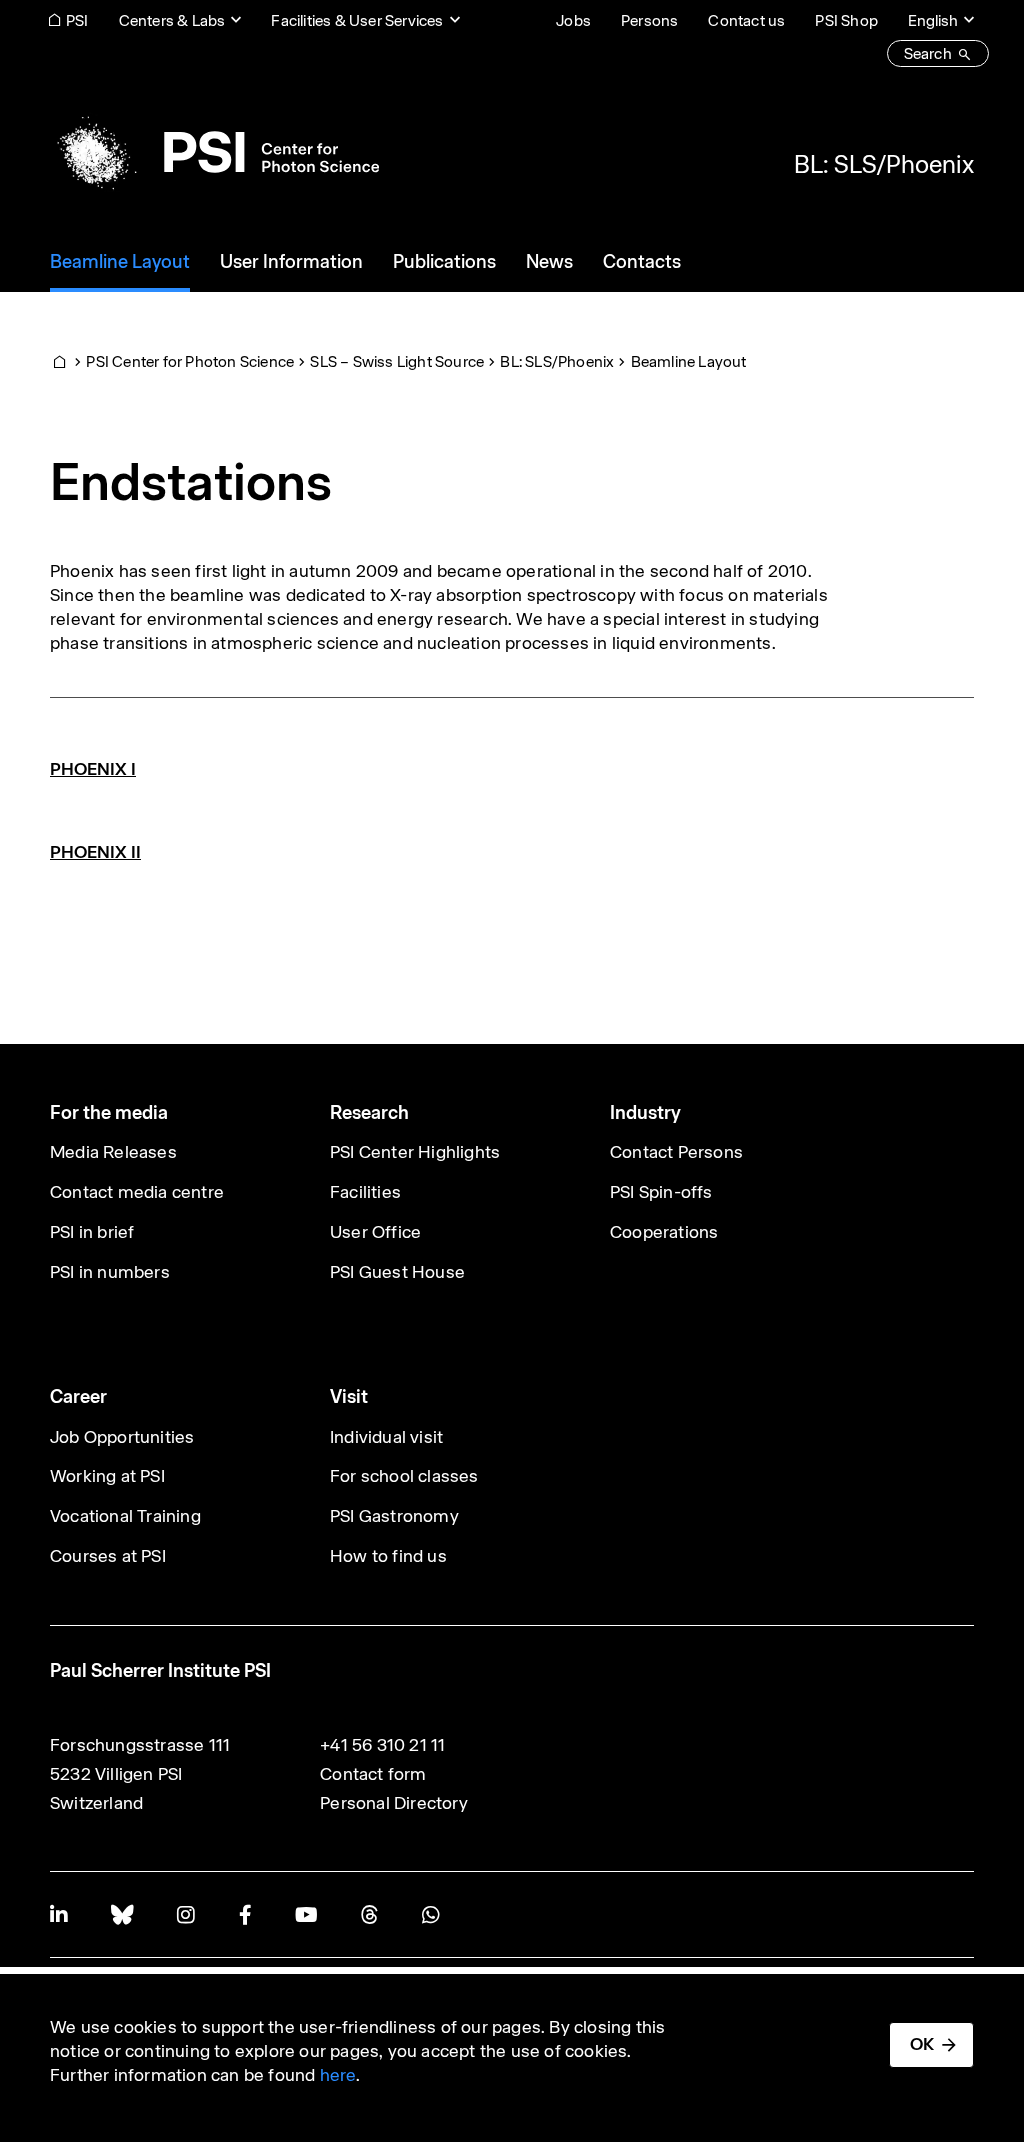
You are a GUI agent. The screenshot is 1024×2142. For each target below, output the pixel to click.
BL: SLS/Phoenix (884, 164)
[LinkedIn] (58, 1914)
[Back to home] (214, 152)
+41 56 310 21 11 (382, 1745)
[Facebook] (245, 1914)
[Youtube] (306, 1914)
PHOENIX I (93, 769)
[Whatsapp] (430, 1914)
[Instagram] (185, 1914)
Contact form (373, 1774)
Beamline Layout (689, 361)
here (338, 2075)
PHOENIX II (95, 852)
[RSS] (369, 1914)
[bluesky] (122, 1914)
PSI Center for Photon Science (190, 361)
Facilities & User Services (357, 20)
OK (922, 2044)
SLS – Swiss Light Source (397, 361)
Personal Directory (394, 1803)
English (933, 20)
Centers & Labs (172, 20)
